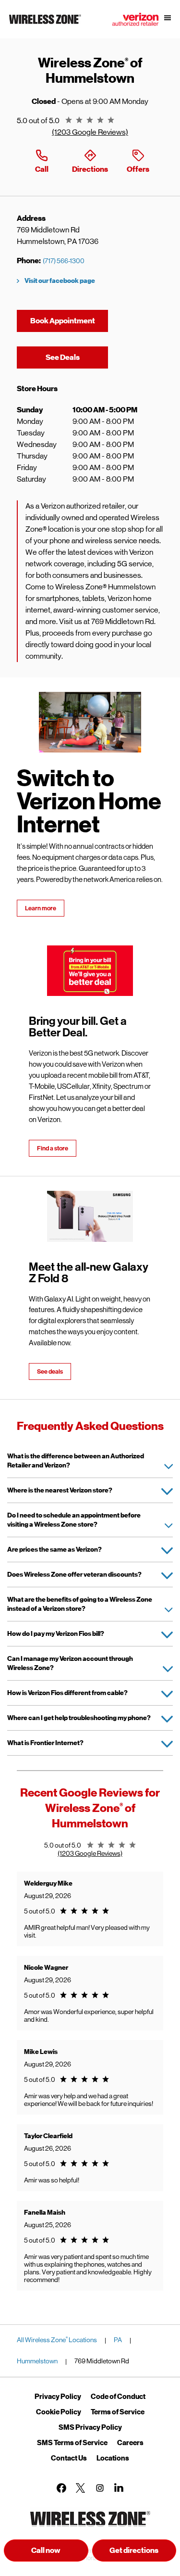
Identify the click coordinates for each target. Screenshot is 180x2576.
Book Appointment (63, 321)
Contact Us (69, 2458)
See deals (50, 1371)
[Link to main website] (45, 24)
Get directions (143, 2553)
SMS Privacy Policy (90, 2427)
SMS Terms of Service (72, 2443)
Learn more (41, 908)
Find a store (53, 1148)
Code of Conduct (118, 2397)
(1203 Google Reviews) (90, 132)
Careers (130, 2443)
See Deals (77, 357)
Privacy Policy (58, 2397)
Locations (113, 2458)
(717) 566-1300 (64, 261)
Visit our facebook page (60, 281)
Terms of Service (118, 2412)
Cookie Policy (59, 2412)
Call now (46, 2550)
